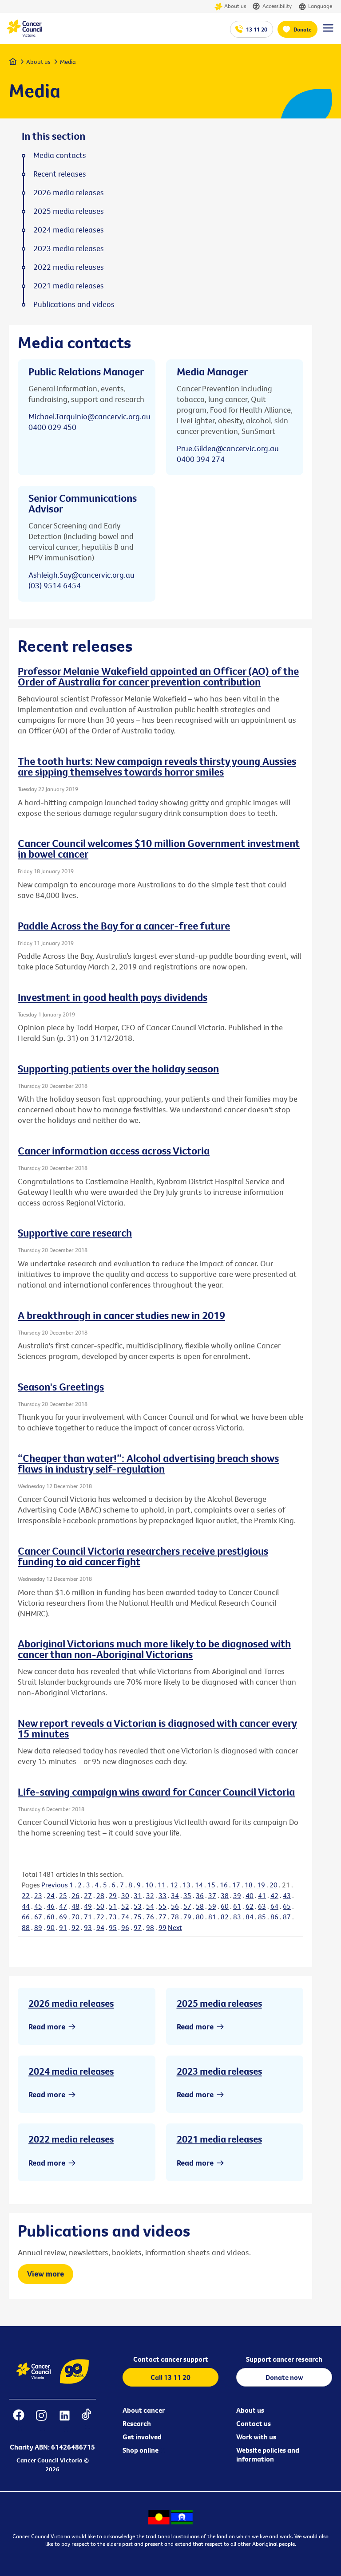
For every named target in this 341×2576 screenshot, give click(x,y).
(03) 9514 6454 (55, 585)
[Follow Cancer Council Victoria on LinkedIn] (64, 2421)
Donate (303, 29)
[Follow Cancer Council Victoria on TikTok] (87, 2421)
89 (38, 1927)
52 (125, 1906)
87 (287, 1917)
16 (224, 1885)
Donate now (284, 2377)
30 (125, 1895)
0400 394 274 (201, 459)
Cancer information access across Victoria (114, 1150)
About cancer (144, 2410)
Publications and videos (74, 304)
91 (63, 1927)
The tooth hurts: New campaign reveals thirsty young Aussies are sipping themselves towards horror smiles (157, 766)
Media (68, 62)
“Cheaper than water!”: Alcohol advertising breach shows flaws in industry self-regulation (148, 1463)
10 (149, 1885)
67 (38, 1917)
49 (88, 1906)
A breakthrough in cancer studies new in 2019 (121, 1315)
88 (26, 1927)
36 (200, 1895)
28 (100, 1895)
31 (138, 1895)
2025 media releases (219, 2003)
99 (163, 1927)
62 (250, 1906)
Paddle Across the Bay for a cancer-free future (124, 926)
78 (175, 1917)
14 (199, 1885)
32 (150, 1895)
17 (236, 1885)
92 (75, 1927)
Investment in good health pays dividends (113, 997)
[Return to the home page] (24, 35)
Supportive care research (75, 1233)
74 (125, 1917)
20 (274, 1885)
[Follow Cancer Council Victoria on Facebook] (19, 2421)
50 (100, 1906)
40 (250, 1895)
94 (100, 1927)
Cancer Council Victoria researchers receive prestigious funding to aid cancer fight (143, 1556)
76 (150, 1917)
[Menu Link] (328, 32)
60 (225, 1906)
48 (75, 1906)
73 (113, 1917)
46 (51, 1906)
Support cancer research (284, 2359)
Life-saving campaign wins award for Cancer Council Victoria (156, 1792)
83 (237, 1917)
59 (212, 1906)
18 (249, 1885)
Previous (55, 1885)
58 (200, 1906)
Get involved (142, 2437)
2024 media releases (71, 2071)
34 (175, 1895)
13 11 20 (257, 29)
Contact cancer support (171, 2359)
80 (200, 1917)
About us (235, 6)
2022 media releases (71, 2139)
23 (38, 1895)
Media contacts (60, 155)
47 (63, 1906)
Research (137, 2423)
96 (125, 1927)
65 (287, 1906)
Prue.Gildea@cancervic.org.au (228, 448)
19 (261, 1885)
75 (138, 1917)
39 (237, 1895)
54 (150, 1906)
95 (113, 1927)
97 (138, 1927)
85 (262, 1917)
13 (186, 1885)
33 (163, 1895)
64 (274, 1906)
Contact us (254, 2423)
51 (113, 1906)
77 (163, 1917)
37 (212, 1895)
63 (262, 1906)
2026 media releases (71, 2003)
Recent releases (60, 174)
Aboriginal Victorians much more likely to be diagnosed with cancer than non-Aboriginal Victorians (154, 1649)
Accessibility (277, 6)
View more (46, 2274)
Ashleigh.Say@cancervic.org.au (81, 575)
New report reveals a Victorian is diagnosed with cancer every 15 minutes (157, 1728)
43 (287, 1895)
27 (88, 1895)
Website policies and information (268, 2454)
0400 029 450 (52, 427)
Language (320, 6)
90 (51, 1927)
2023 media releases (219, 2071)
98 (150, 1927)
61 (237, 1906)
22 (26, 1895)
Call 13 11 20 (170, 2377)
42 (274, 1895)
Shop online (141, 2450)
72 (100, 1917)
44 (26, 1906)
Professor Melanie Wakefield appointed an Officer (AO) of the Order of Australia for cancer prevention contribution (158, 676)
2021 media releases (219, 2139)
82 (225, 1917)
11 (162, 1885)
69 (63, 1917)
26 (75, 1895)
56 (175, 1906)
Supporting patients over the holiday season (118, 1068)
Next (175, 1927)
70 (75, 1917)
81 (212, 1917)
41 (262, 1895)
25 (63, 1895)
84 (250, 1917)
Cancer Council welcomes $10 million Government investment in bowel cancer (159, 848)
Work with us (256, 2437)
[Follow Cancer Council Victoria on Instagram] (42, 2421)
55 (163, 1906)
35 (187, 1895)
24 (51, 1895)
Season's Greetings (61, 1386)
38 (225, 1895)
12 (174, 1885)
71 (88, 1917)
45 (38, 1906)
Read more (47, 2027)
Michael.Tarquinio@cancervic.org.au (89, 416)
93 (88, 1927)
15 (211, 1885)
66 (26, 1917)
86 (274, 1917)
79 (187, 1917)
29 (113, 1895)
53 (138, 1906)
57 (187, 1906)
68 (51, 1917)
